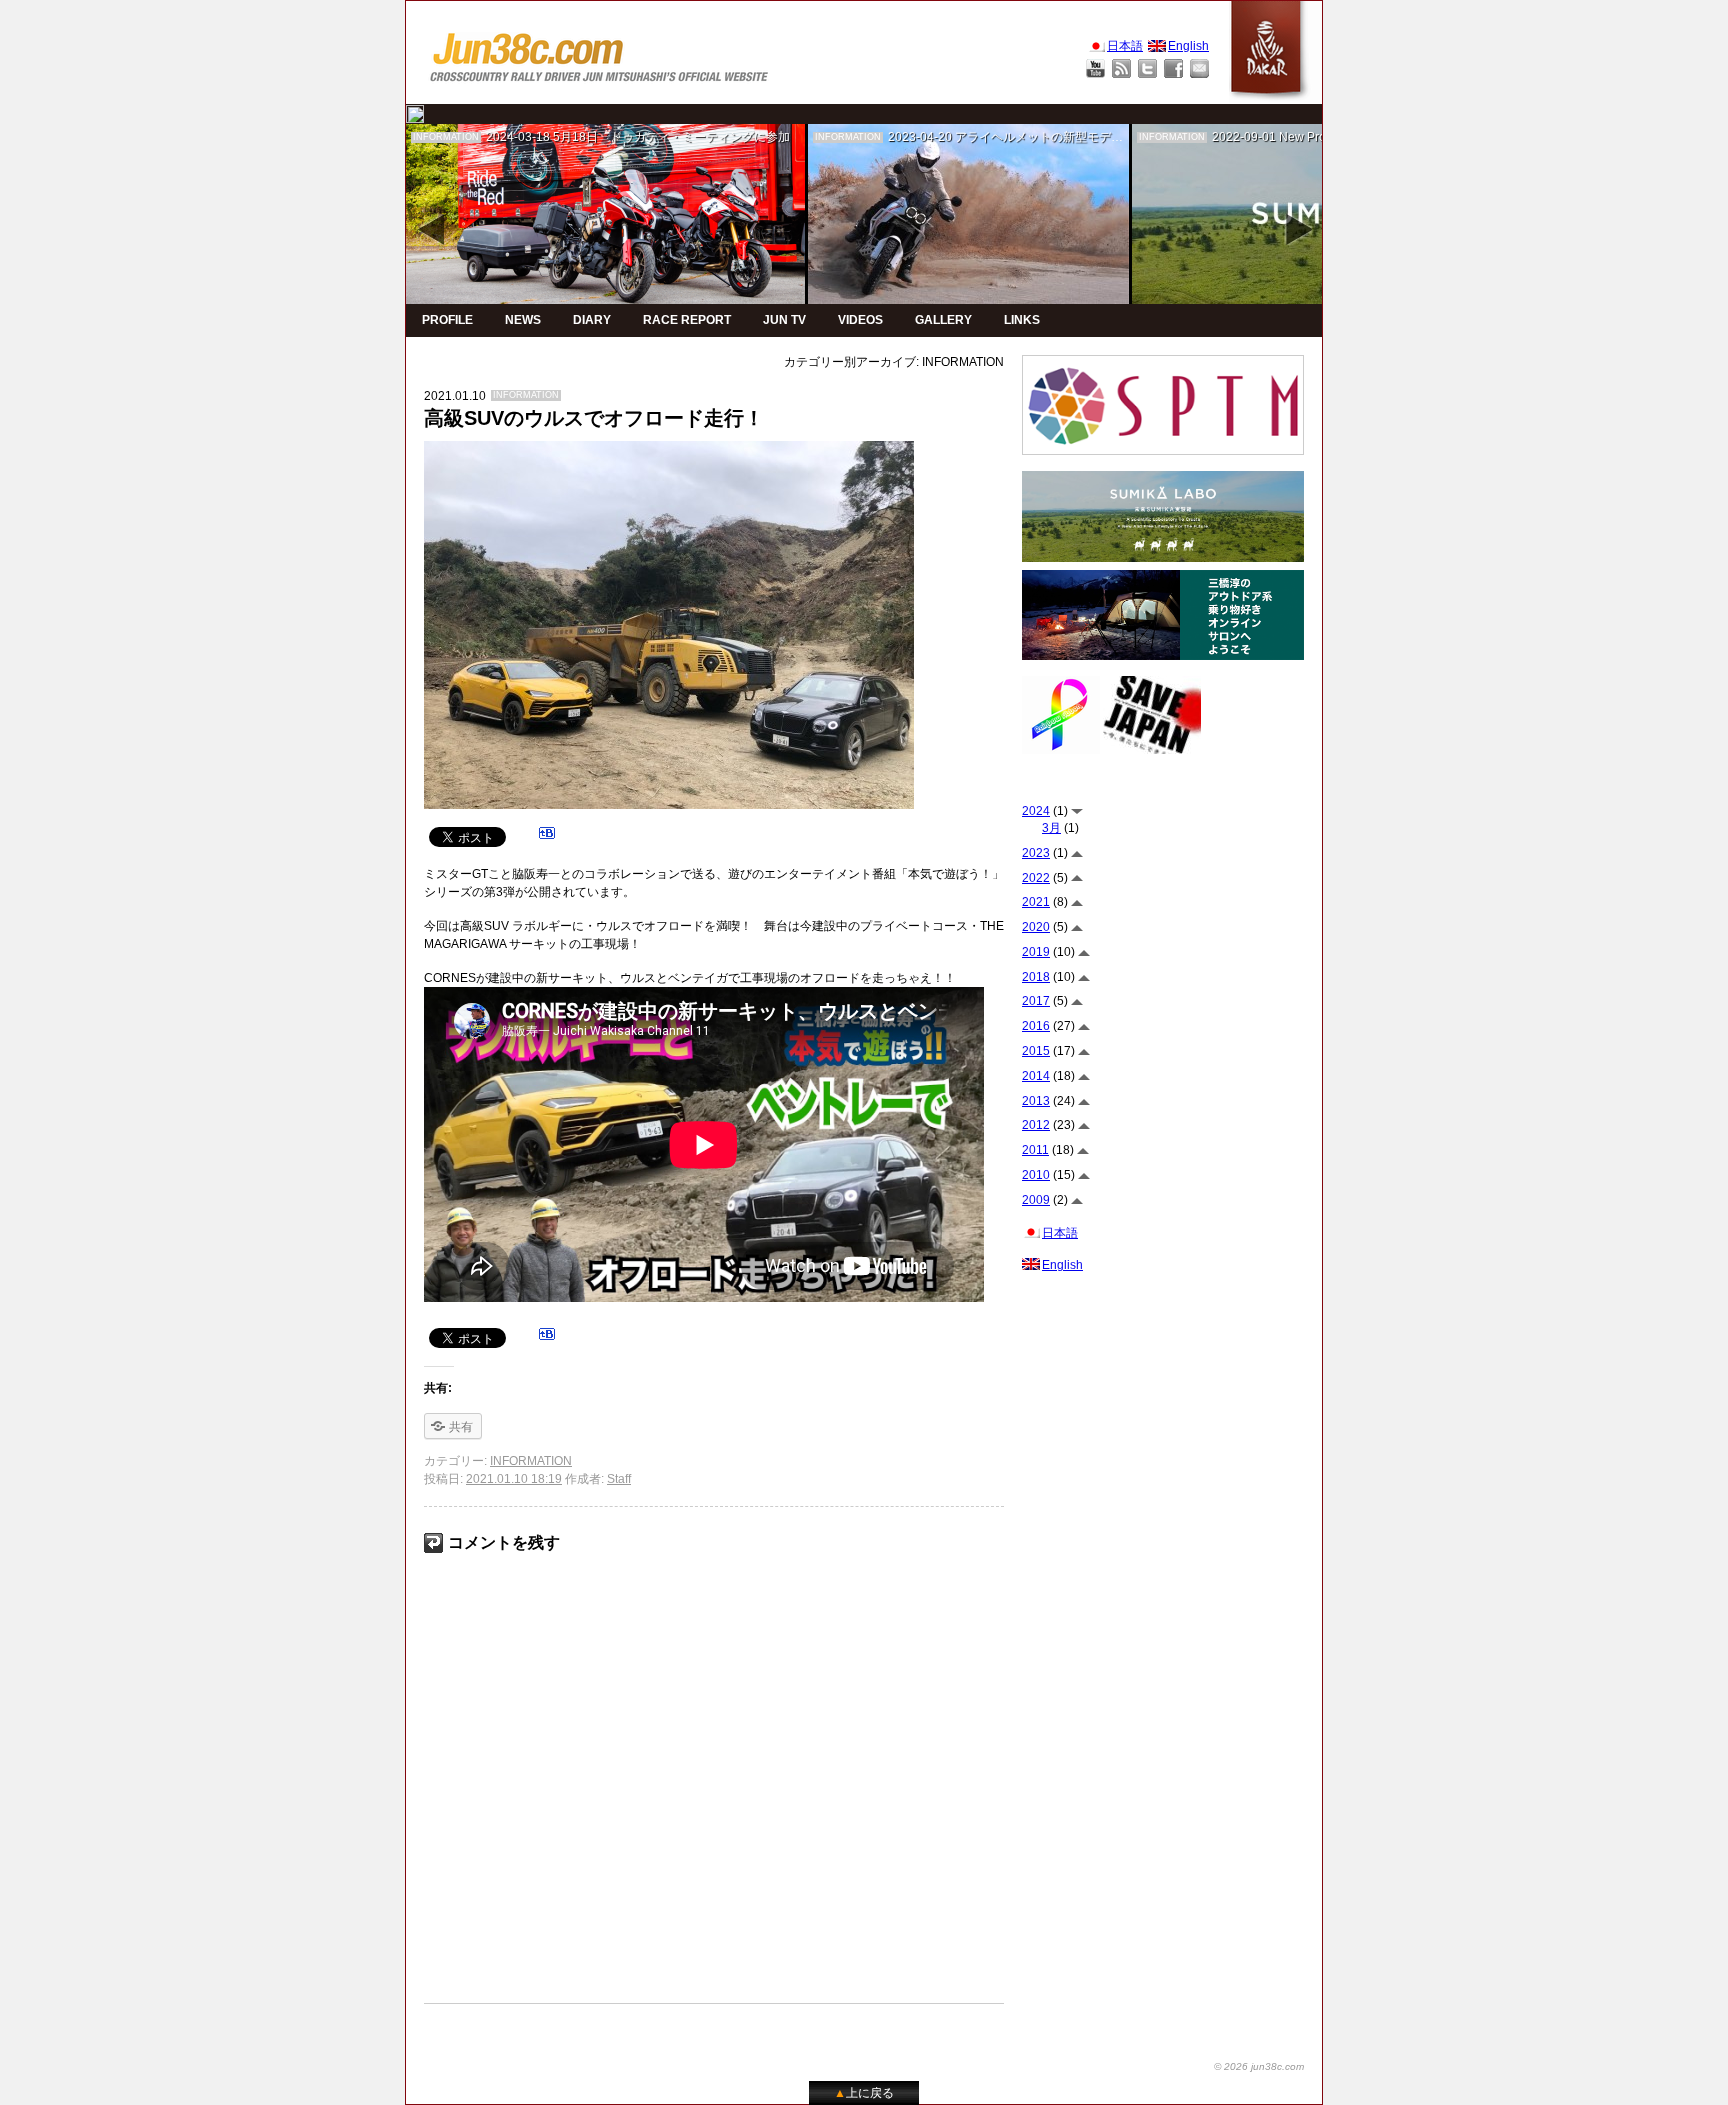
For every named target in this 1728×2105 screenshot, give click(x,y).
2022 (1036, 878)
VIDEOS (860, 320)
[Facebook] (1173, 68)
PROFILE (447, 320)
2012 (1036, 1125)
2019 (1036, 952)
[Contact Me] (1199, 68)
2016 (1036, 1026)
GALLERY (943, 320)
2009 (1036, 1200)
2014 (1036, 1076)
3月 (1051, 828)
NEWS (523, 320)
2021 (1036, 902)
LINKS (1022, 320)
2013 (1036, 1101)
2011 (1035, 1150)
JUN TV (784, 320)
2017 (1036, 1001)
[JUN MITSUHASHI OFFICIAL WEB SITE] (600, 52)
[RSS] (1121, 68)
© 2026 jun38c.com (1259, 2066)
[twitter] (415, 114)
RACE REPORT (687, 320)
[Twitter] (1147, 68)
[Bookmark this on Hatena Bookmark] (547, 836)
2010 (1036, 1175)
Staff (619, 1479)
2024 (1036, 811)
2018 (1036, 977)
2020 (1036, 927)
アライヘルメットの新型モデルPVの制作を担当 (1083, 137)
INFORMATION (446, 137)
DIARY (592, 320)
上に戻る (864, 2093)
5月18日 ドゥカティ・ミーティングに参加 (671, 137)
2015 (1036, 1051)
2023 (1036, 853)
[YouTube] (1095, 68)
